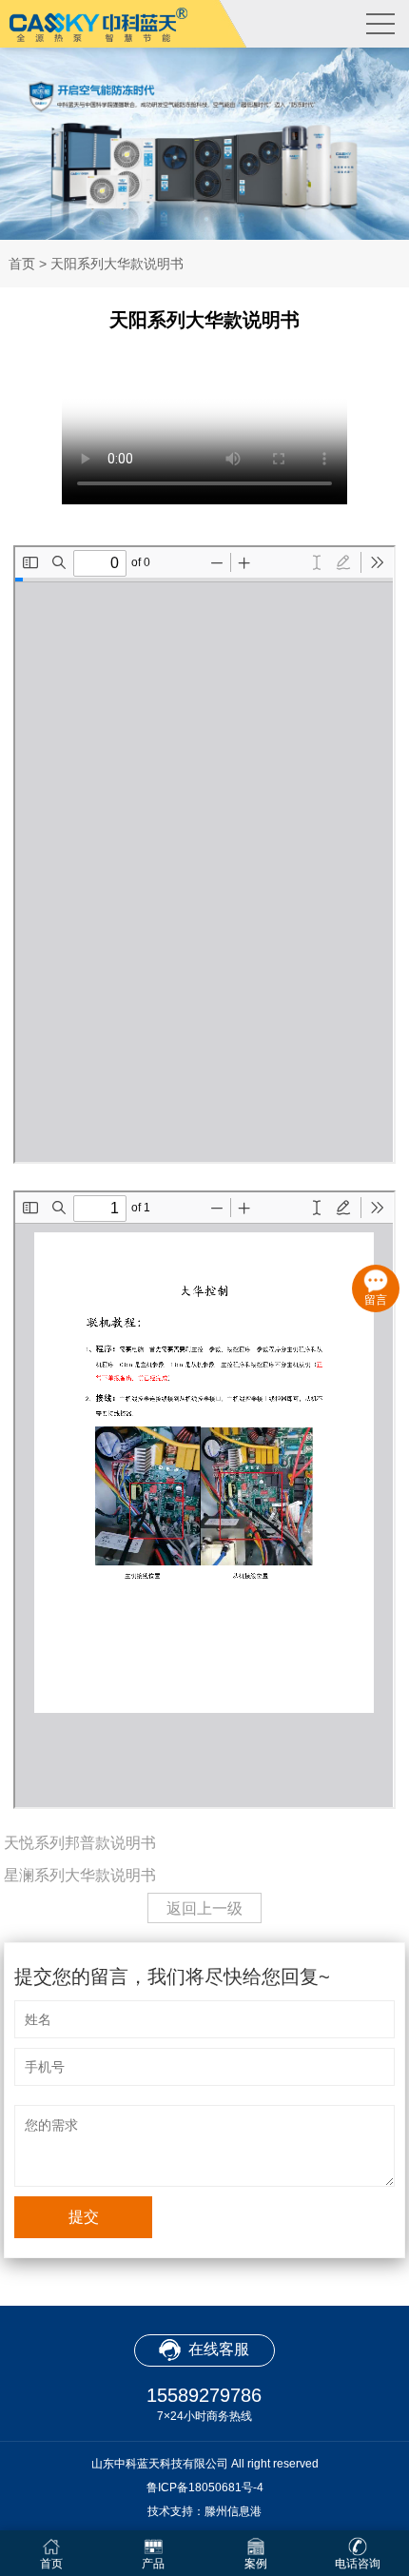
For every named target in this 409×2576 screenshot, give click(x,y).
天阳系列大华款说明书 (117, 264)
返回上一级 (204, 1908)
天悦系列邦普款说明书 (80, 1843)
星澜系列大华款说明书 (80, 1875)
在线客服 (219, 2349)
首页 (22, 264)
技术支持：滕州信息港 (204, 2511)
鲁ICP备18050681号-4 (205, 2488)
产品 (153, 2564)
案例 (256, 2564)
